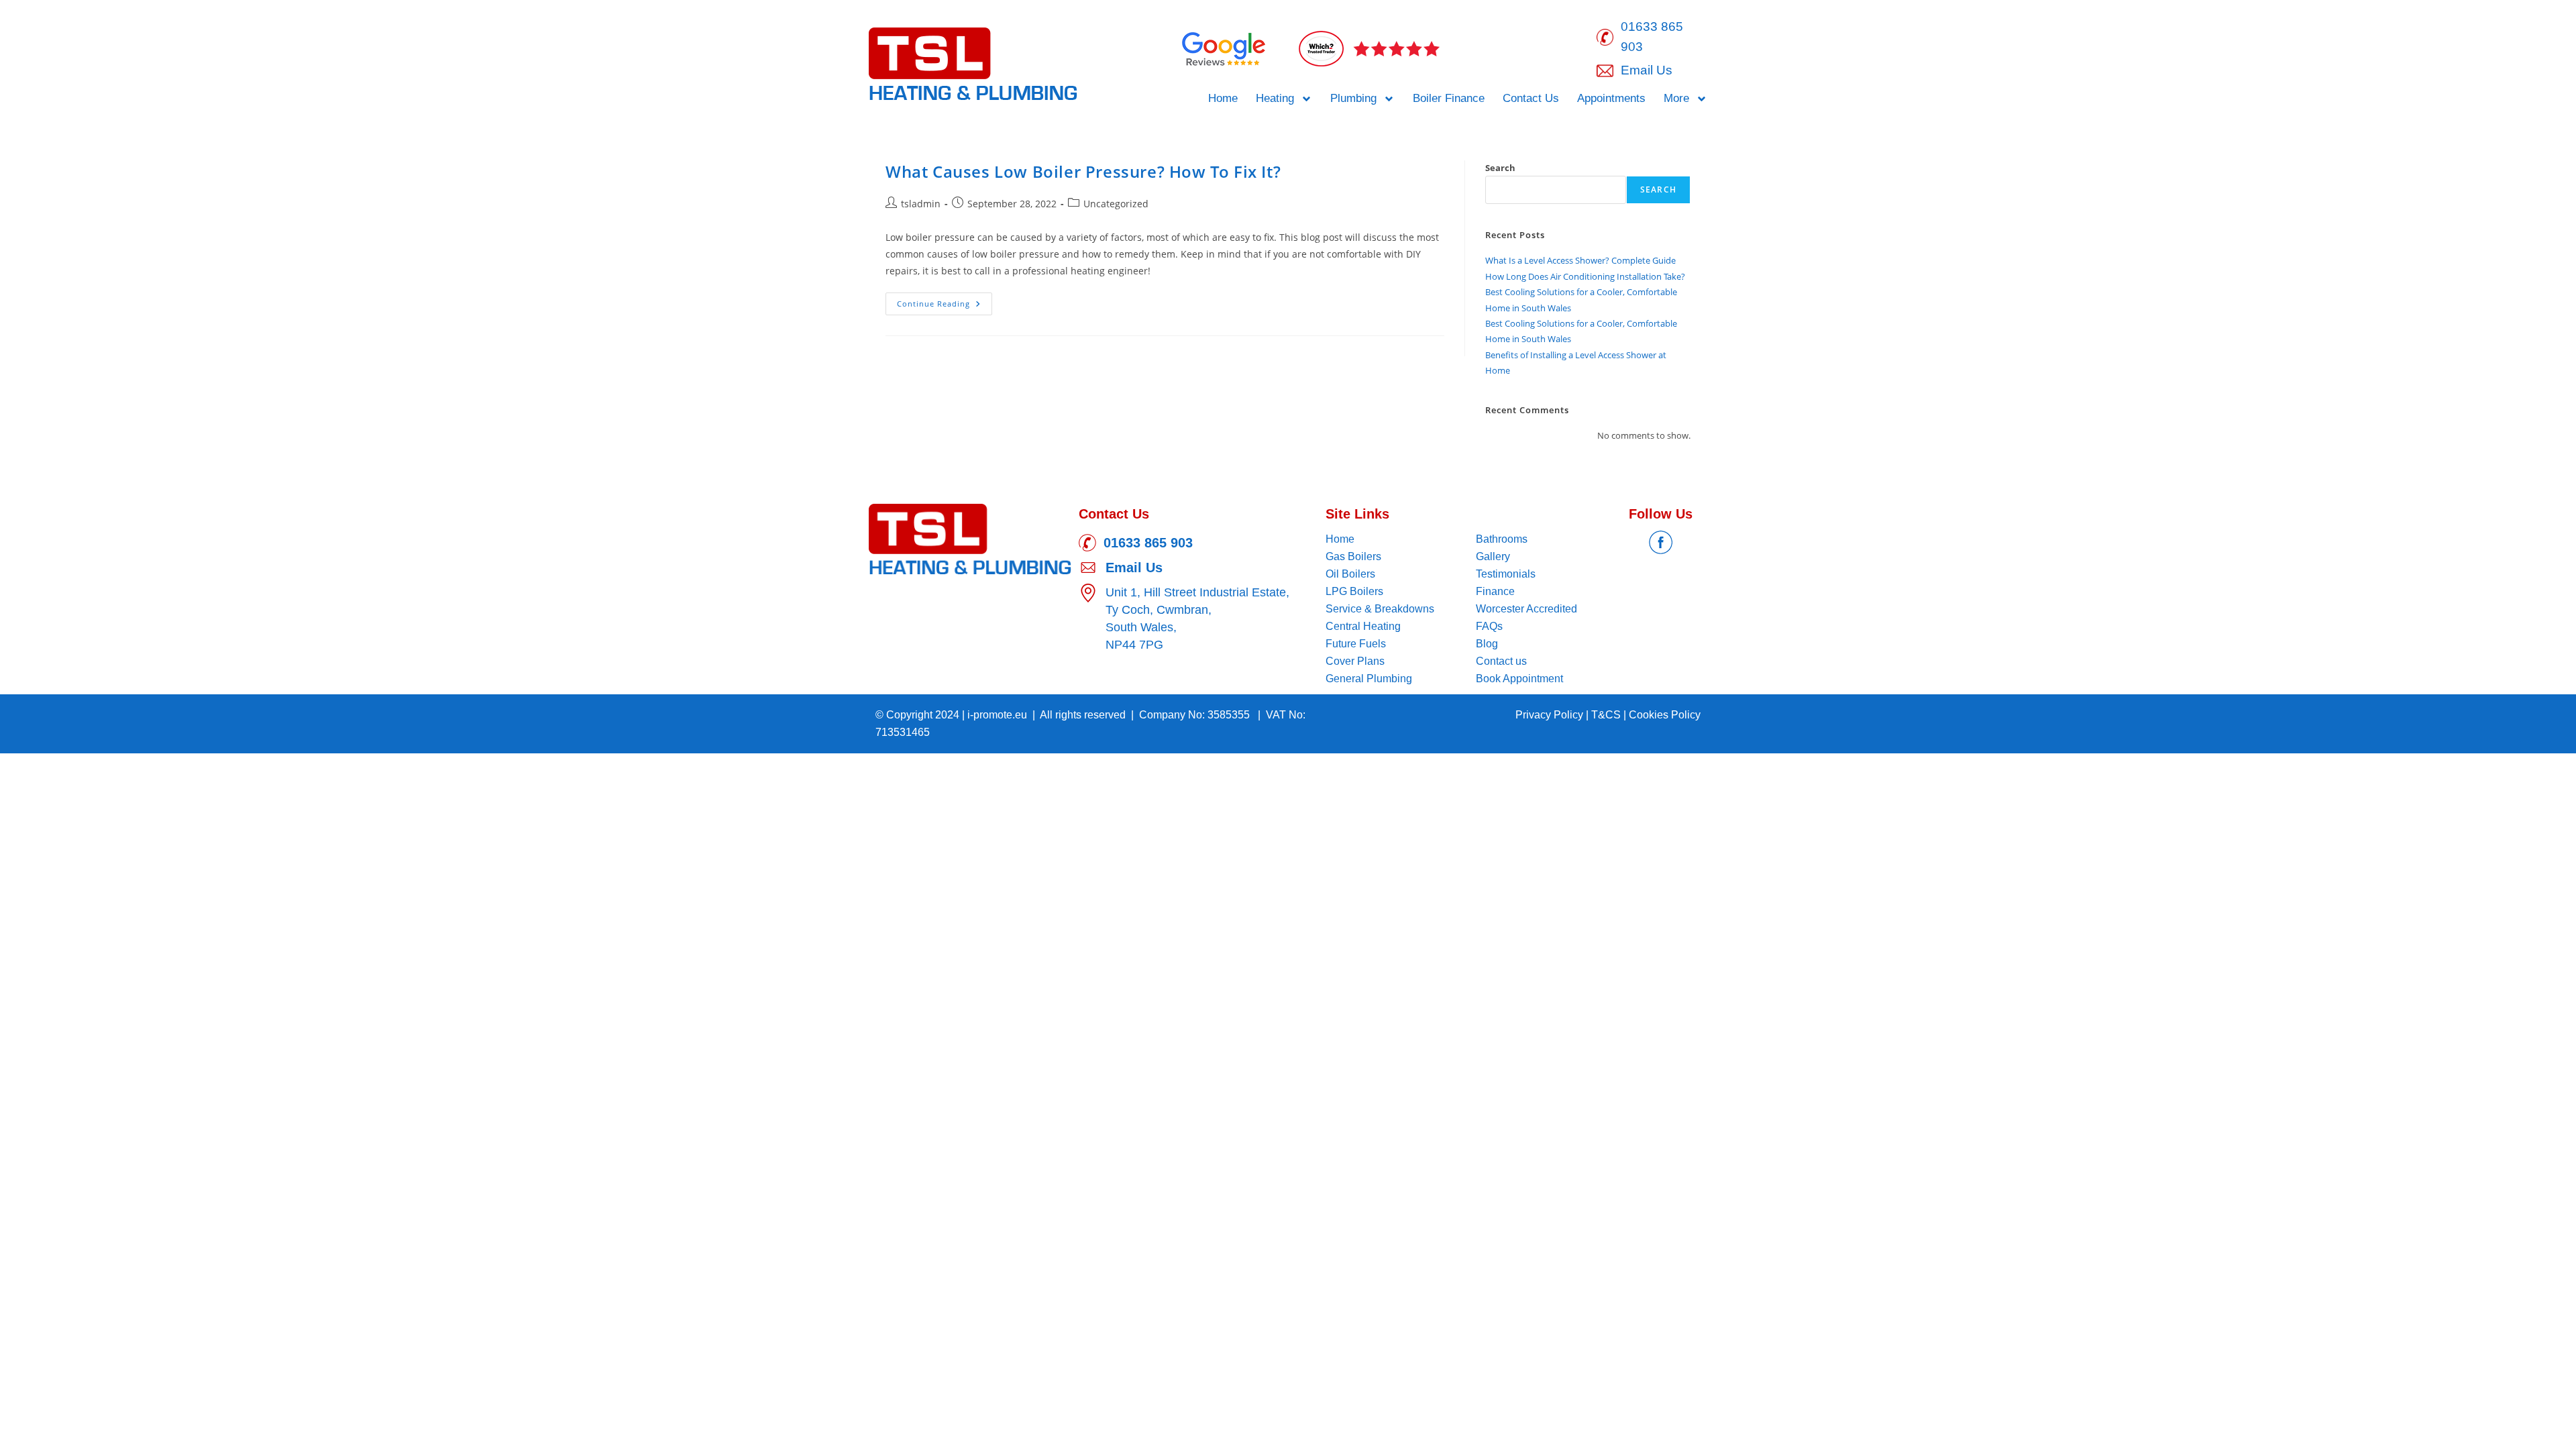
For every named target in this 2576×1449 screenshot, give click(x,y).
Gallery (1493, 556)
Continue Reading (945, 301)
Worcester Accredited (1526, 609)
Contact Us (1531, 98)
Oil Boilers (1350, 574)
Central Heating (1363, 626)
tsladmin (921, 204)
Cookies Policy (1665, 715)
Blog (1487, 644)
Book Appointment (1519, 679)
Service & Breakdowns (1380, 609)
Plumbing (1353, 98)
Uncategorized (1116, 204)
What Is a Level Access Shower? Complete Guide (1580, 260)
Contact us (1501, 661)
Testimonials (1506, 574)
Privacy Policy (1551, 715)
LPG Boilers (1354, 591)
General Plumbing (1369, 679)
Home (1223, 98)
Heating (1275, 98)
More (1676, 98)
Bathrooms (1502, 539)
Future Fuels (1356, 644)
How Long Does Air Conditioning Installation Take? (1585, 276)
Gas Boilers (1353, 556)
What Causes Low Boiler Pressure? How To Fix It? (1083, 171)
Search (1500, 168)
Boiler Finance (1449, 98)
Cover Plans (1355, 661)
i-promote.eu (999, 715)
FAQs (1489, 626)
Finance (1495, 591)
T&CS (1607, 715)
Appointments (1611, 98)
